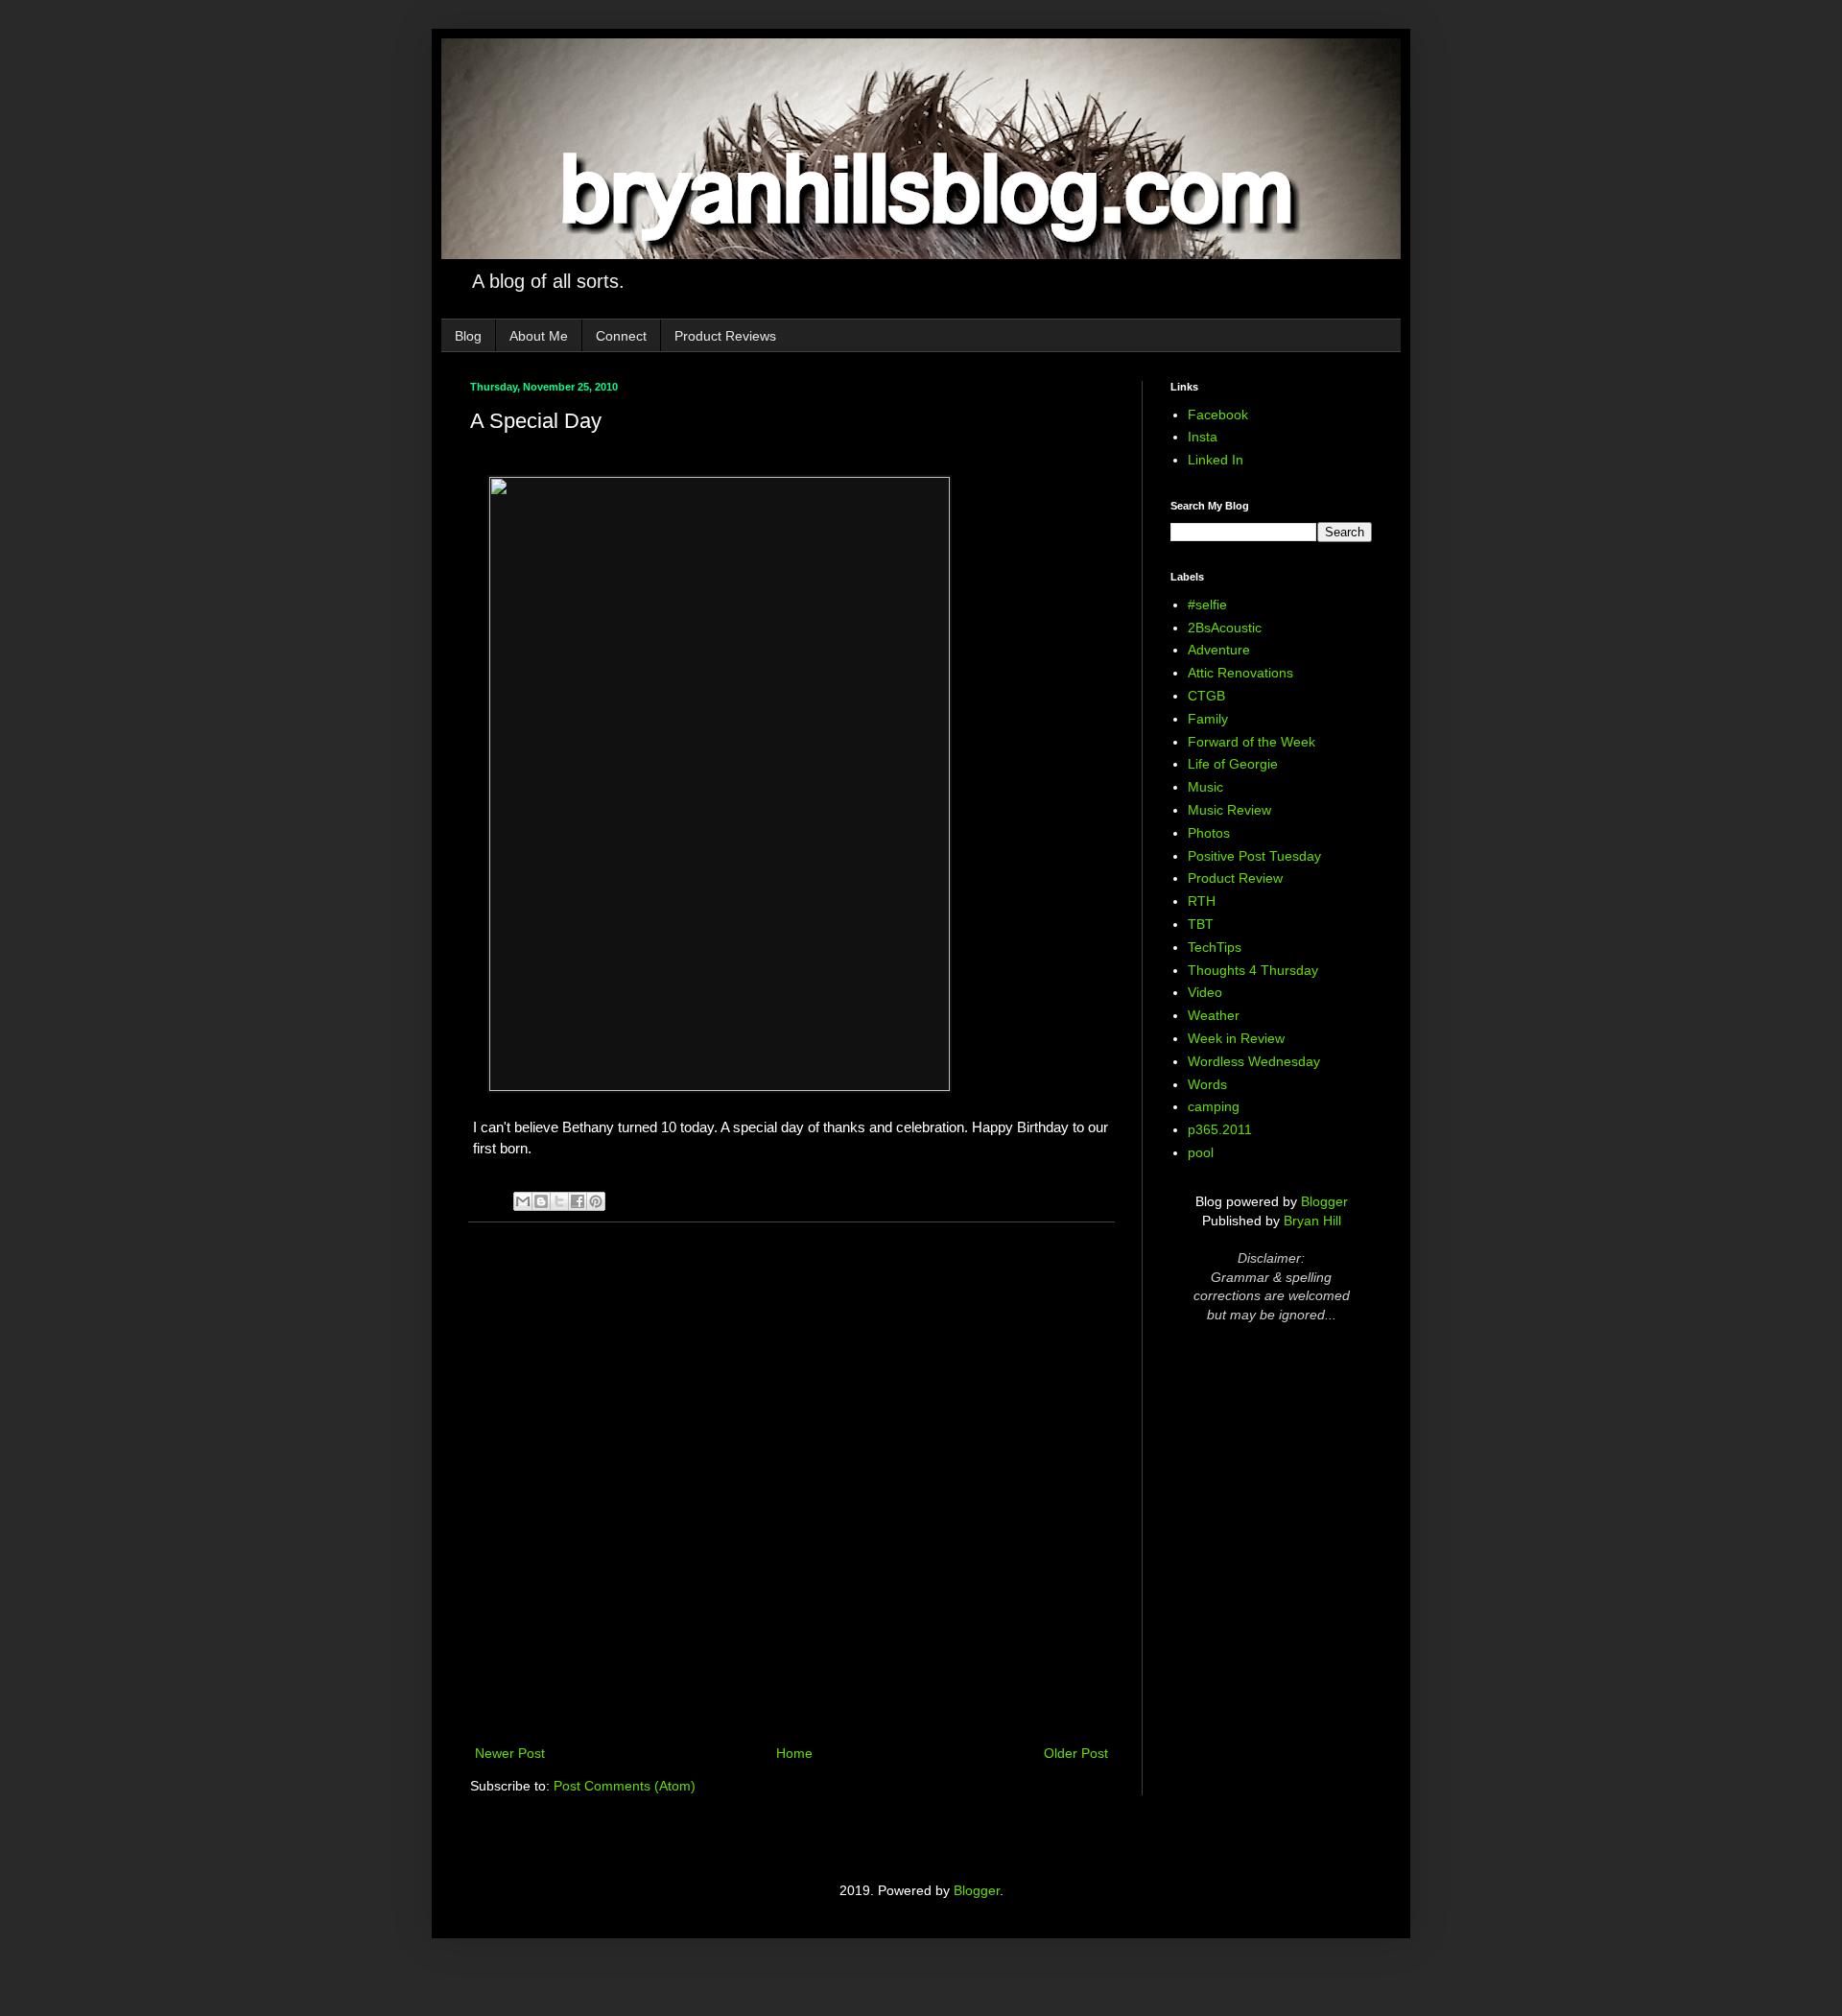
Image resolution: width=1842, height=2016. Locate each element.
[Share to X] (559, 1201)
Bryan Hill (1312, 1221)
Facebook (1218, 415)
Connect (621, 336)
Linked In (1216, 460)
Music (1205, 787)
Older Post (1076, 1753)
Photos (1209, 833)
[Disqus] (791, 1486)
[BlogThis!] (541, 1201)
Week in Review (1236, 1038)
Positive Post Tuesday (1254, 856)
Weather (1214, 1015)
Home (794, 1753)
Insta (1203, 437)
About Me (539, 336)
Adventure (1219, 650)
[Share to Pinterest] (596, 1201)
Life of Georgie (1233, 764)
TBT (1201, 924)
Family (1208, 719)
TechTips (1215, 947)
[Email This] (523, 1201)
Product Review (1235, 878)
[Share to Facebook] (578, 1201)
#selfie (1207, 605)
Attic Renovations (1240, 673)
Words (1207, 1084)
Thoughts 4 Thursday (1253, 970)
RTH (1202, 901)
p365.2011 (1220, 1129)
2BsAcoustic (1225, 628)
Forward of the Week (1252, 742)
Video (1205, 992)
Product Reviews (725, 336)
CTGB (1206, 696)
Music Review (1229, 810)
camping (1214, 1106)
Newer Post (510, 1753)
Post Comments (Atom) (625, 1786)
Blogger (1324, 1201)
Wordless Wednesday (1254, 1061)
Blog (468, 336)
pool (1201, 1152)
